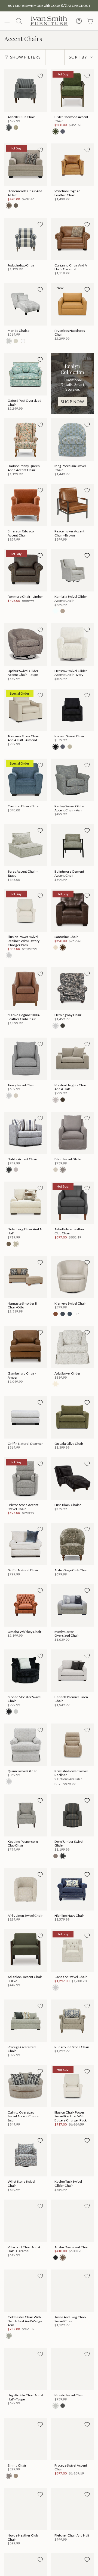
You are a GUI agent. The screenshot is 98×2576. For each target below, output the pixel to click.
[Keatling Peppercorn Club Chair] (26, 1815)
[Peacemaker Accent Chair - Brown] (72, 505)
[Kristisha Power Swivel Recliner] (72, 1745)
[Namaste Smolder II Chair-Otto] (26, 1277)
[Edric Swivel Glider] (72, 1133)
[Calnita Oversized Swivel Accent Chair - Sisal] (26, 2086)
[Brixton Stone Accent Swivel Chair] (26, 1479)
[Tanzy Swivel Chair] (26, 1059)
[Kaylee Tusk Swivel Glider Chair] (72, 2155)
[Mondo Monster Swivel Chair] (26, 1671)
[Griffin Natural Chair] (26, 1544)
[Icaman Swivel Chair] (72, 710)
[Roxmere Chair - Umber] (26, 570)
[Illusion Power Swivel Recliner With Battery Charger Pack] (26, 910)
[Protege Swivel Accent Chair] (72, 2439)
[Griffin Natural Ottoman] (26, 1417)
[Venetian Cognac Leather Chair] (72, 165)
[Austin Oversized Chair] (72, 2221)
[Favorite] (40, 76)
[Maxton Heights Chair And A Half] (72, 1059)
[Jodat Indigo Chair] (26, 239)
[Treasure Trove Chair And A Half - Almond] (26, 710)
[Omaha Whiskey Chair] (26, 1605)
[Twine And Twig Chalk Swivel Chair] (72, 2291)
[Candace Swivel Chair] (72, 1951)
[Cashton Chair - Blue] (26, 780)
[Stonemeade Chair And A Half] (26, 165)
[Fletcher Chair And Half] (72, 2509)
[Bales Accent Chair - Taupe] (26, 845)
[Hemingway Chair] (72, 989)
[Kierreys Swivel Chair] (72, 1277)
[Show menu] (7, 21)
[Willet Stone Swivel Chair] (26, 2155)
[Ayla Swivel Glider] (72, 1347)
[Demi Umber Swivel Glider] (72, 1815)
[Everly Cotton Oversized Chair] (72, 1605)
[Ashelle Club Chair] (26, 91)
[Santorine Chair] (72, 910)
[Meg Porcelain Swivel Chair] (72, 440)
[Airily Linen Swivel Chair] (26, 1889)
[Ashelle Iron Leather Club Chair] (72, 1203)
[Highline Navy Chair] (72, 1889)
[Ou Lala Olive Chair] (72, 1417)
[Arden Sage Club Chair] (72, 1544)
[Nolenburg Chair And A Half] (26, 1203)
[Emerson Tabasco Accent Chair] (26, 505)
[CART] (90, 21)
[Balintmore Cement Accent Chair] (72, 845)
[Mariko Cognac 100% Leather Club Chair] (26, 989)
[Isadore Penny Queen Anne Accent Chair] (26, 440)
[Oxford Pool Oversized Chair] (26, 374)
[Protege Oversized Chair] (26, 2021)
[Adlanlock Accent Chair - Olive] (26, 1951)
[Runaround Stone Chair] (72, 2021)
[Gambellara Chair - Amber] (26, 1347)
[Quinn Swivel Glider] (26, 1745)
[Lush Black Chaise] (72, 1479)
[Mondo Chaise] (26, 304)
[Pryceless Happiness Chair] (72, 304)
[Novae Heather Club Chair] (26, 2509)
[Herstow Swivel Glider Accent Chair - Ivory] (72, 645)
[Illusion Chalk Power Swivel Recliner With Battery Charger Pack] (72, 2086)
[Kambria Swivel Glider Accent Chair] (72, 570)
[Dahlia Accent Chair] (26, 1133)
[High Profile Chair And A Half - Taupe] (26, 2369)
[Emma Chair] (26, 2439)
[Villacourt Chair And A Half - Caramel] (26, 2221)
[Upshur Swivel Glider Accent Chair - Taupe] (26, 645)
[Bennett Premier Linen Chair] (72, 1671)
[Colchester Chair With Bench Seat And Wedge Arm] (26, 2291)
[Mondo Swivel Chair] (72, 2369)
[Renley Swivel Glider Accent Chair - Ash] (72, 780)
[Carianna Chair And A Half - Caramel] (72, 239)
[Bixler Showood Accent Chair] (72, 91)
